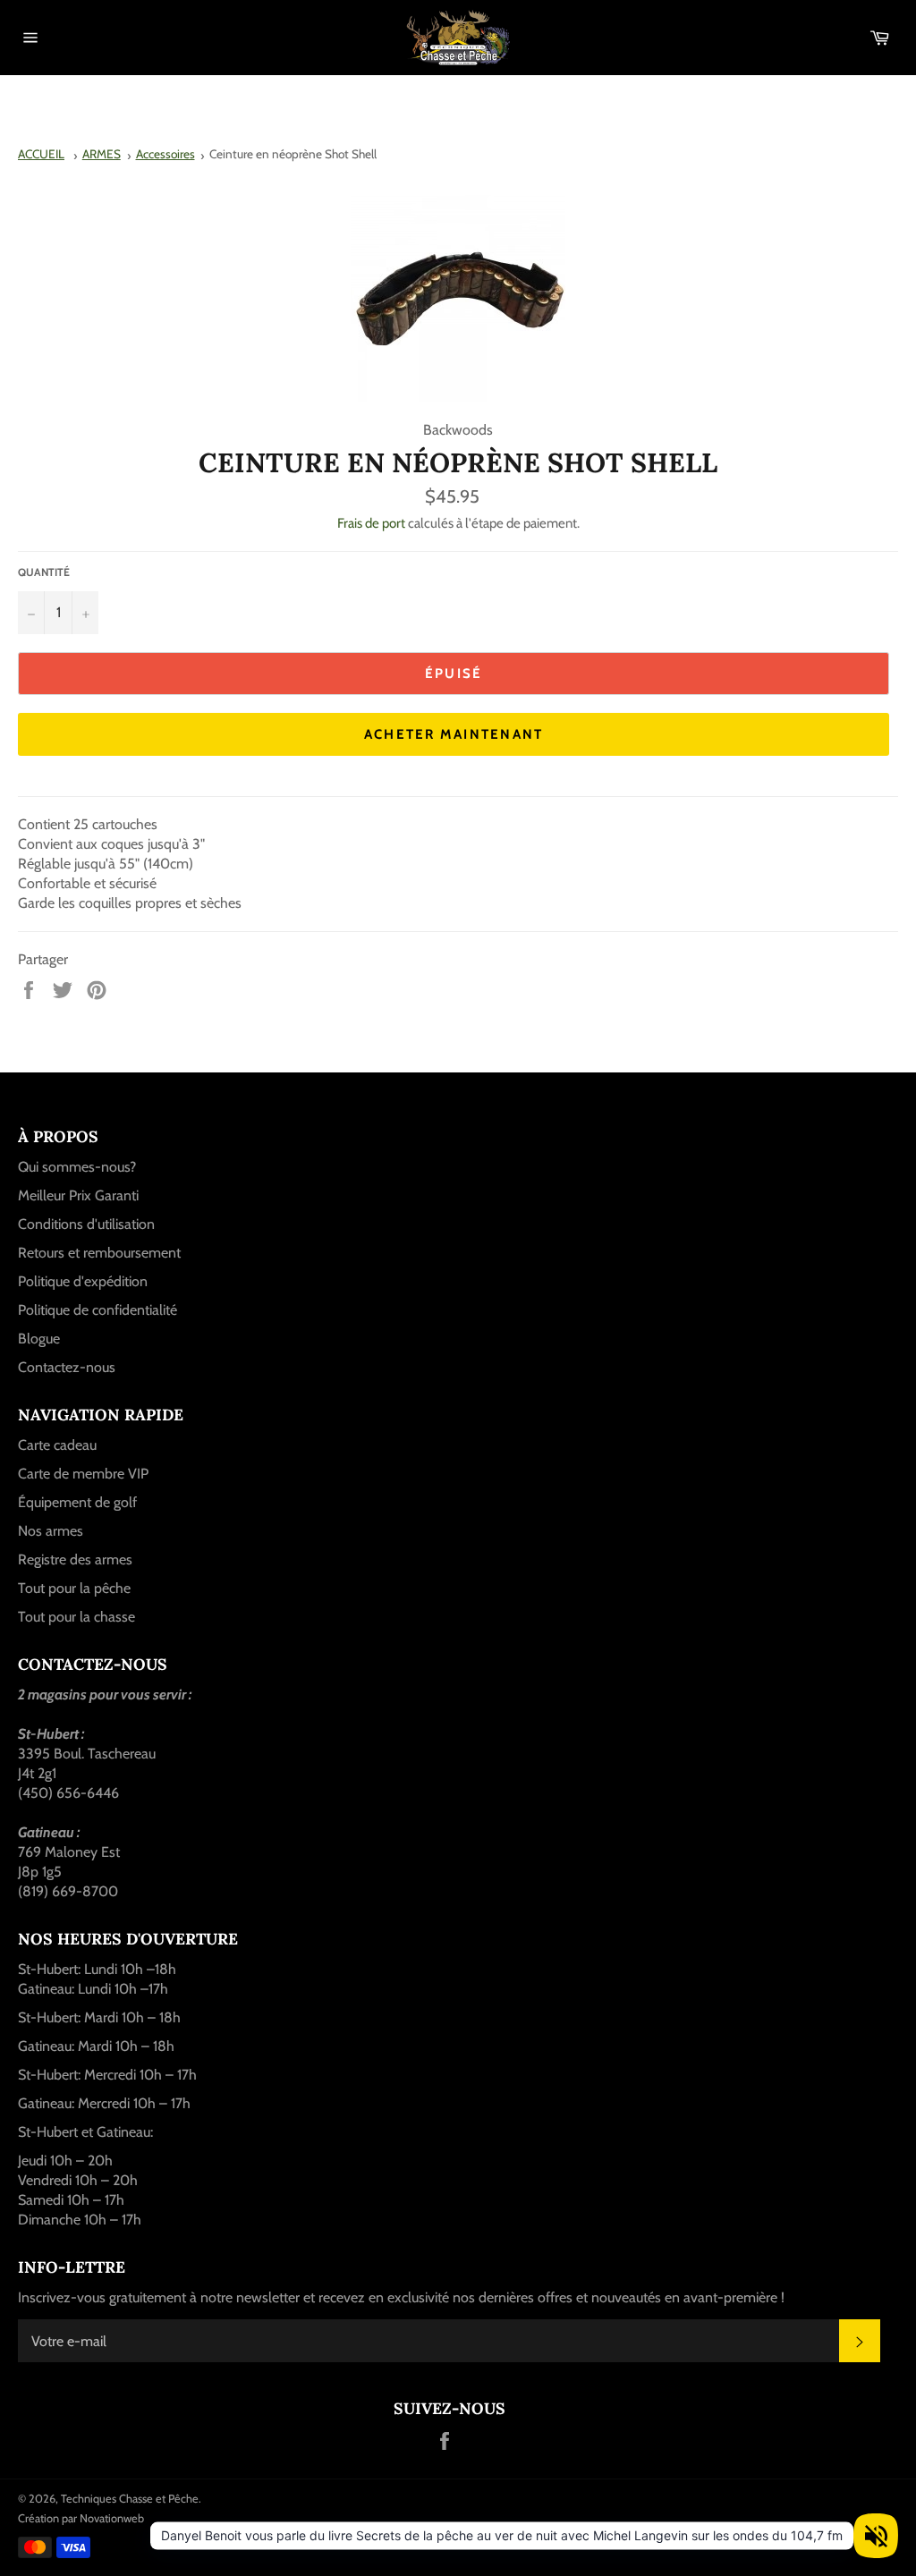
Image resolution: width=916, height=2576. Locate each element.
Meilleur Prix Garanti (78, 1195)
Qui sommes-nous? (77, 1167)
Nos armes (51, 1531)
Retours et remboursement (99, 1253)
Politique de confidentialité (98, 1310)
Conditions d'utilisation (86, 1224)
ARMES (102, 154)
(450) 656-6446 (68, 1793)
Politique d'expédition (83, 1281)
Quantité (44, 572)
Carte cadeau (57, 1445)
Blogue (39, 1339)
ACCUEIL (41, 154)
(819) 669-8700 (68, 1891)
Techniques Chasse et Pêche (130, 2499)
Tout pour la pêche (74, 1588)
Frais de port (371, 523)
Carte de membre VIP (83, 1474)
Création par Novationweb (81, 2518)
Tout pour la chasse (76, 1617)
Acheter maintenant (454, 734)
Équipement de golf (77, 1502)
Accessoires (165, 154)
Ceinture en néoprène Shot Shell (293, 154)
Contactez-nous (67, 1367)
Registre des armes (75, 1559)
